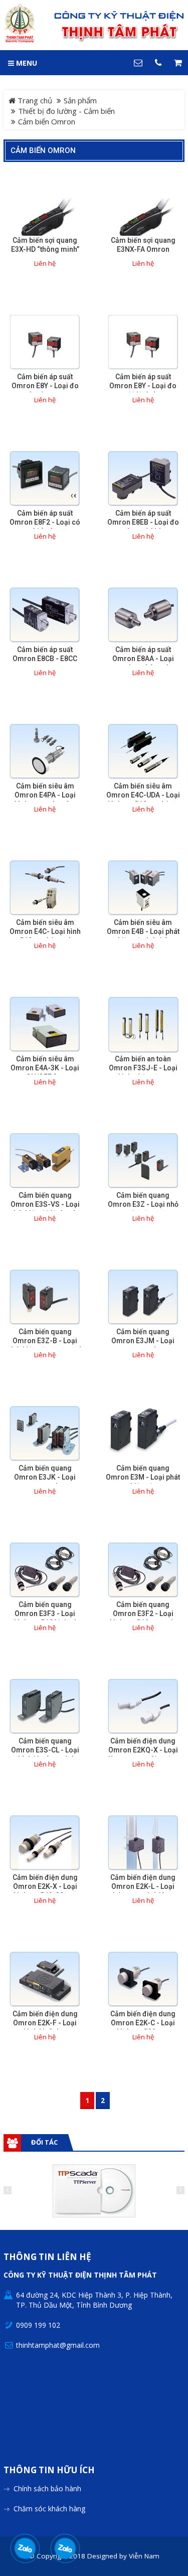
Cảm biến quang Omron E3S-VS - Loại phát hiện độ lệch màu (45, 1204)
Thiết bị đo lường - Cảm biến (66, 111)
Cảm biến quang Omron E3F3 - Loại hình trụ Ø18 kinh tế (45, 1614)
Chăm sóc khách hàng (49, 2509)
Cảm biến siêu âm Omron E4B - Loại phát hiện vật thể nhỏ (143, 931)
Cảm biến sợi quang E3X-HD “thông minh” (45, 245)
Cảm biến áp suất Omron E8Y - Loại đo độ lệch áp (143, 386)
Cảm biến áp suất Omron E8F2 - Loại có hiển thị (45, 522)
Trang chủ (34, 100)
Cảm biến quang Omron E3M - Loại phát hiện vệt (143, 1477)
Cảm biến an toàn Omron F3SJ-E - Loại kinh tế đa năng (143, 1068)
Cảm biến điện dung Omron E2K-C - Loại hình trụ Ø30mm (143, 2023)
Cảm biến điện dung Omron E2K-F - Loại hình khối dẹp (45, 2023)
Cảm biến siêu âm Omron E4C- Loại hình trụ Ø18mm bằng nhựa (45, 931)
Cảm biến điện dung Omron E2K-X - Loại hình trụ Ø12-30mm (45, 1886)
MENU (26, 63)
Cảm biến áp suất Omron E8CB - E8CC (45, 654)
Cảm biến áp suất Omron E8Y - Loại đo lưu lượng (45, 386)
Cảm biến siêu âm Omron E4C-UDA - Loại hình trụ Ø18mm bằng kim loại (143, 799)
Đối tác (44, 2142)
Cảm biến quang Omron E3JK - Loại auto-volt (45, 1477)
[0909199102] (25, 2548)
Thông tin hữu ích (49, 2470)
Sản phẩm (80, 100)
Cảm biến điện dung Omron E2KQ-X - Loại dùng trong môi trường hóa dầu (143, 1754)
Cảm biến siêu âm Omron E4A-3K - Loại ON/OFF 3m (45, 1068)
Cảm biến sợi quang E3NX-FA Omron (143, 245)
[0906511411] (65, 2548)
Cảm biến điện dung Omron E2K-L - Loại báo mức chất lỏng (143, 1886)
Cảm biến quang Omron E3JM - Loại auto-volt (143, 1341)
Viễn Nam (144, 2556)
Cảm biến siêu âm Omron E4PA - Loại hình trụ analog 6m (45, 795)
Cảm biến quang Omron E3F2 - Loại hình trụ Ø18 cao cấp (143, 1614)
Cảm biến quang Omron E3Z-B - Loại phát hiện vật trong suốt (45, 1341)
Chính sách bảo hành (47, 2488)
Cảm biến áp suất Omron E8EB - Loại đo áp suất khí (143, 522)
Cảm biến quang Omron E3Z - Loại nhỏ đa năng (143, 1204)
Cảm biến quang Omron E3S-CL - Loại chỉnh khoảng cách (45, 1750)
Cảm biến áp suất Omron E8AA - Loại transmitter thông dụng (143, 659)
